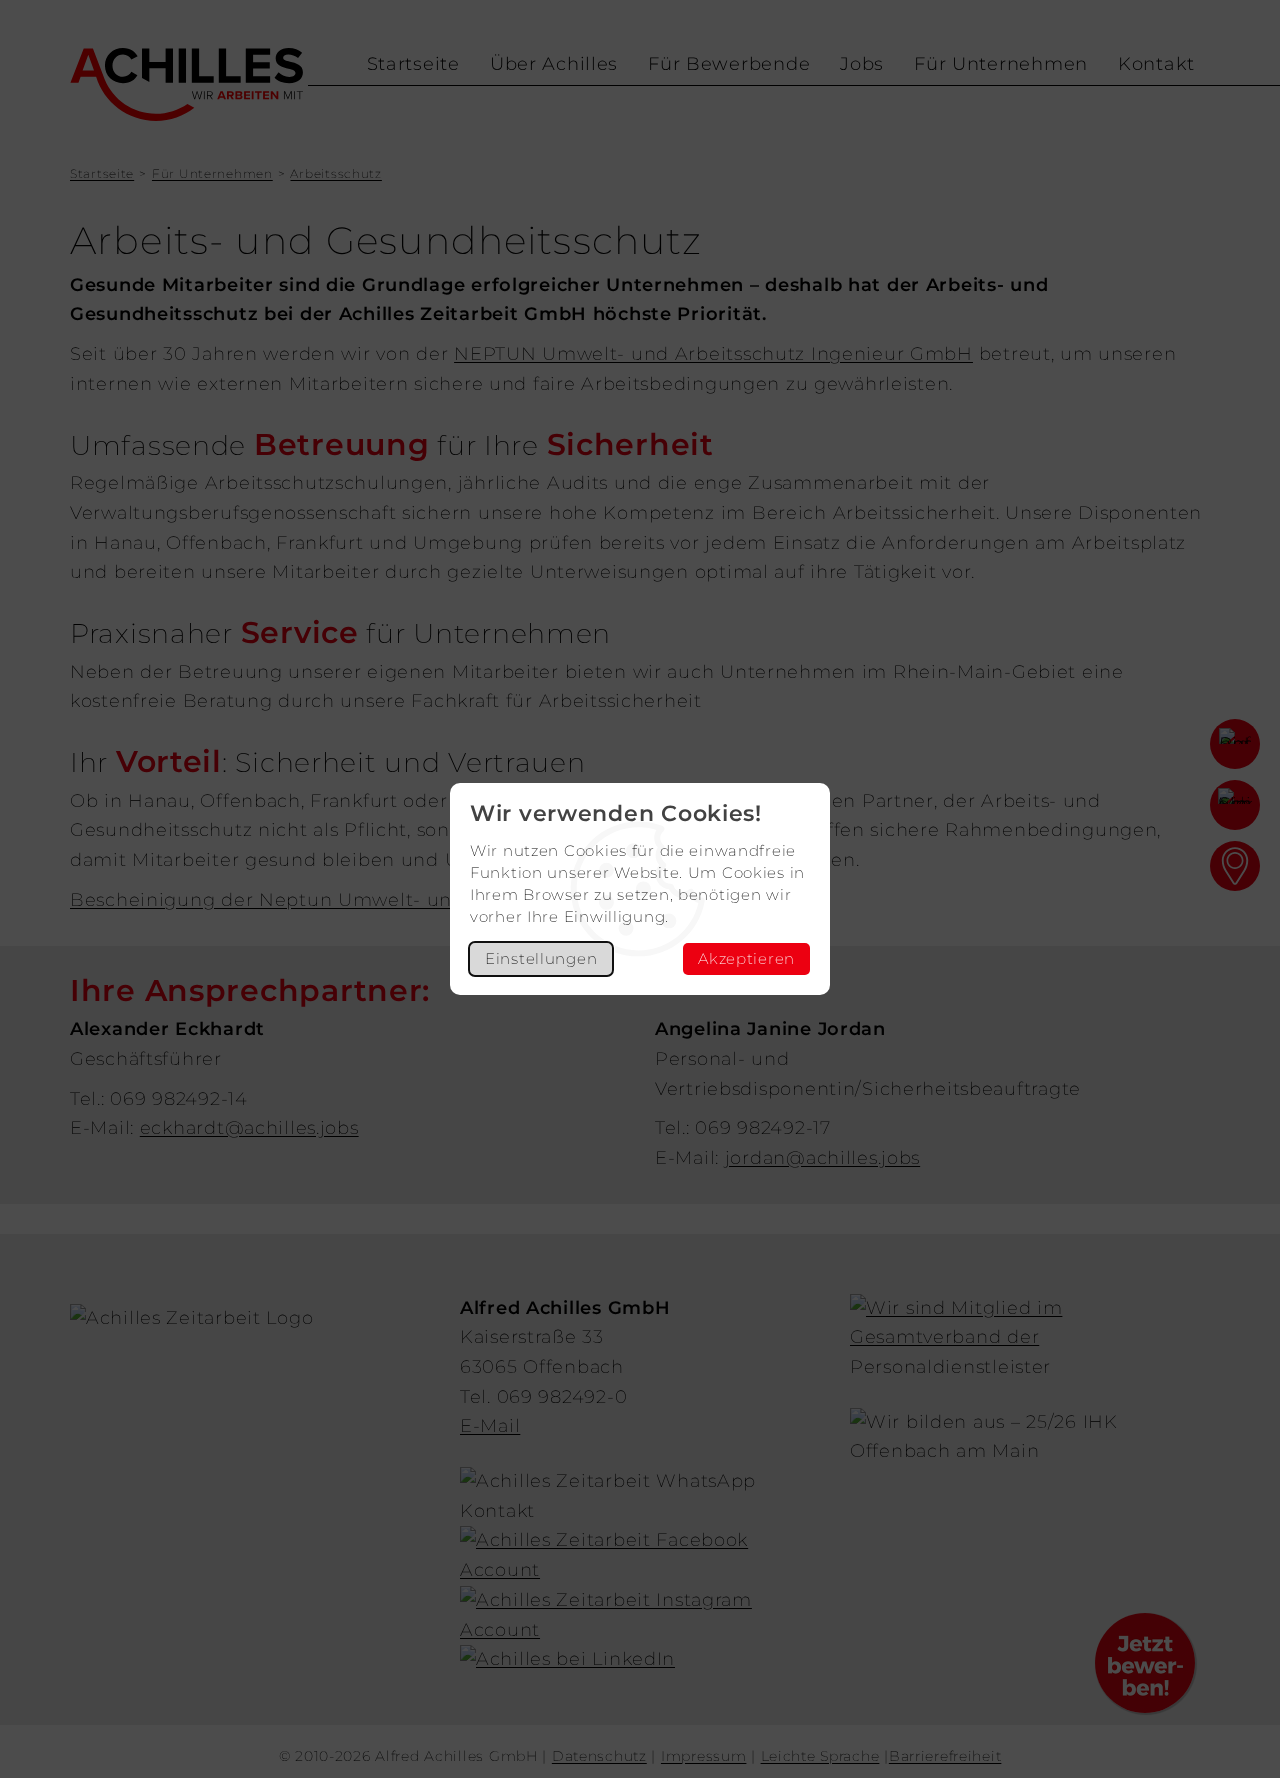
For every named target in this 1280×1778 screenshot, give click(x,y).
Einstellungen (541, 958)
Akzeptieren (746, 958)
